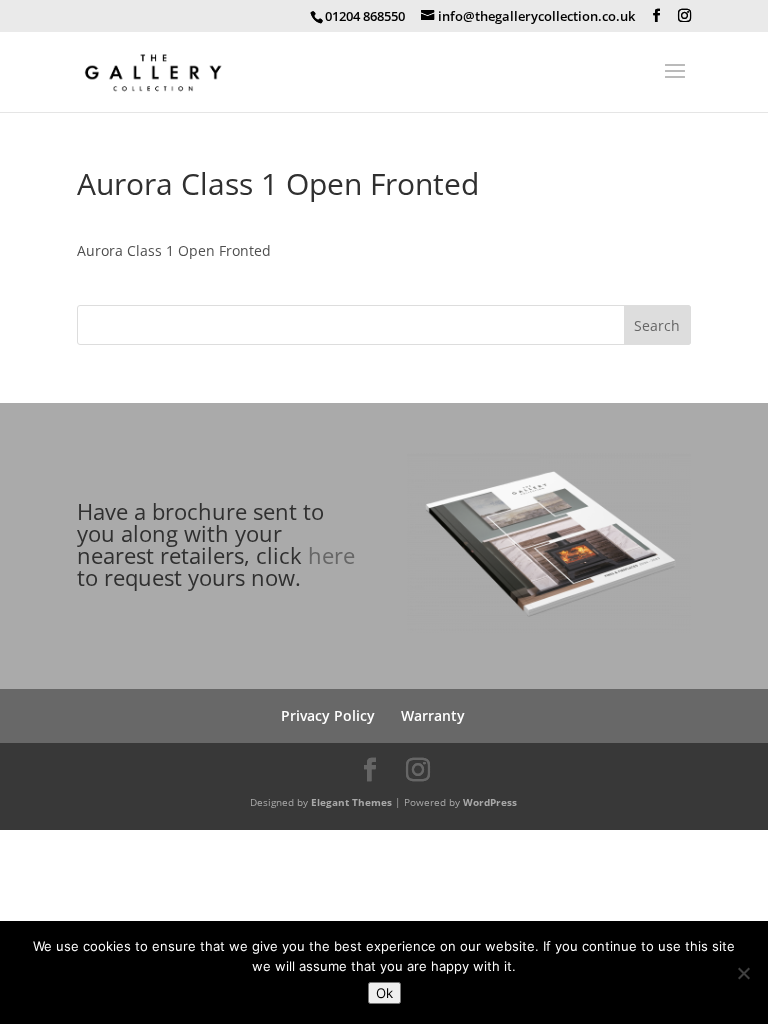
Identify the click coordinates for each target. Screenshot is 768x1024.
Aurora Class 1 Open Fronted (174, 250)
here (331, 555)
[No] (743, 973)
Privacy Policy (328, 715)
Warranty (433, 715)
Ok (384, 993)
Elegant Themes (351, 802)
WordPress (490, 802)
